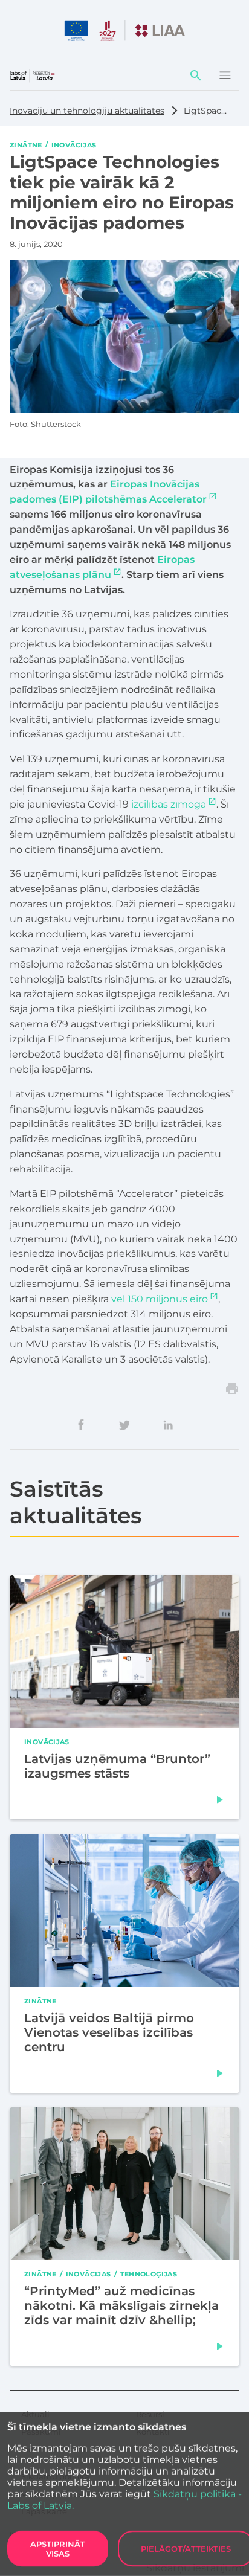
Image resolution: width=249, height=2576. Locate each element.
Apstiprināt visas (58, 2549)
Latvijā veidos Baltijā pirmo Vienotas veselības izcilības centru (109, 2032)
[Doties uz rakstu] (220, 1800)
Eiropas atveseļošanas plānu (102, 567)
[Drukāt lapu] (232, 1389)
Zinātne (26, 144)
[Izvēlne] (225, 75)
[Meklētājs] (196, 75)
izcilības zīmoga (169, 804)
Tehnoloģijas (149, 2273)
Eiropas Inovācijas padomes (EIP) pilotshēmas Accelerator (108, 492)
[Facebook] (81, 1425)
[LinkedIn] (168, 1425)
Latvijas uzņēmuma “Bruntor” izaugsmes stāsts (117, 1767)
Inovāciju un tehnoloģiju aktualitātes (87, 111)
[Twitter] (124, 1425)
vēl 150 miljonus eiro (160, 1299)
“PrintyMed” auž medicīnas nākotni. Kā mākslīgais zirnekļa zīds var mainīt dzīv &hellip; (121, 2305)
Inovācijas (74, 144)
